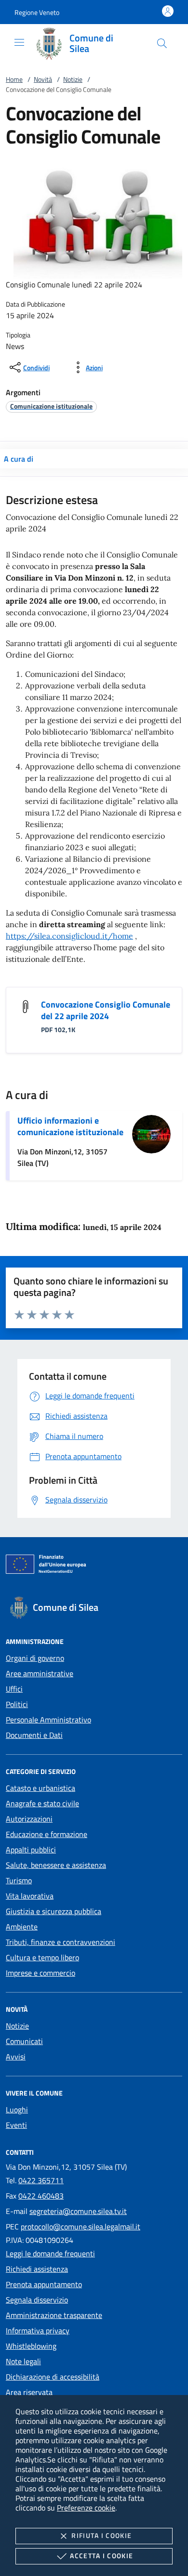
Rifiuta (101, 2535)
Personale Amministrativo (48, 1720)
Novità (43, 79)
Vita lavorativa (30, 1896)
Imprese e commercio (40, 1973)
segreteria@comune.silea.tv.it (78, 2211)
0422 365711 (41, 2180)
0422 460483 (41, 2196)
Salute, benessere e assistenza (56, 1865)
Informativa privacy (38, 2330)
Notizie (73, 79)
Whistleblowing (31, 2346)
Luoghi (17, 2110)
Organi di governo (35, 1658)
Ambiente (22, 1927)
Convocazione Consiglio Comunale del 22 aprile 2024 (106, 1010)
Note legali (23, 2361)
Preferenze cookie (86, 2508)
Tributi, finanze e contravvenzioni (60, 1942)
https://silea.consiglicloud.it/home (69, 936)
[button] (37, 12)
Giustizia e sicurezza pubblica (54, 1911)
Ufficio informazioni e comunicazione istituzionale (70, 1126)
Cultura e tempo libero (42, 1957)
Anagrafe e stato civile (42, 1803)
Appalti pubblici (31, 1850)
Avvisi (16, 2057)
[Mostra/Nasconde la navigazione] (19, 42)
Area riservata (29, 2392)
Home (14, 79)
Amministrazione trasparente (54, 2315)
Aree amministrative (40, 1673)
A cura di (19, 459)
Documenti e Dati (34, 1735)
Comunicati (24, 2041)
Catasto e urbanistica (40, 1788)
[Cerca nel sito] (162, 43)
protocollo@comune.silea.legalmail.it (81, 2226)
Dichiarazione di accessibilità (53, 2377)
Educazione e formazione (47, 1834)
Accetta (101, 2556)
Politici (17, 1704)
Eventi (16, 2125)
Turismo (19, 1880)
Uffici (14, 1689)
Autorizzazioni (29, 1819)
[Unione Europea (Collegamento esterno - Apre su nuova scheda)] (94, 1566)
